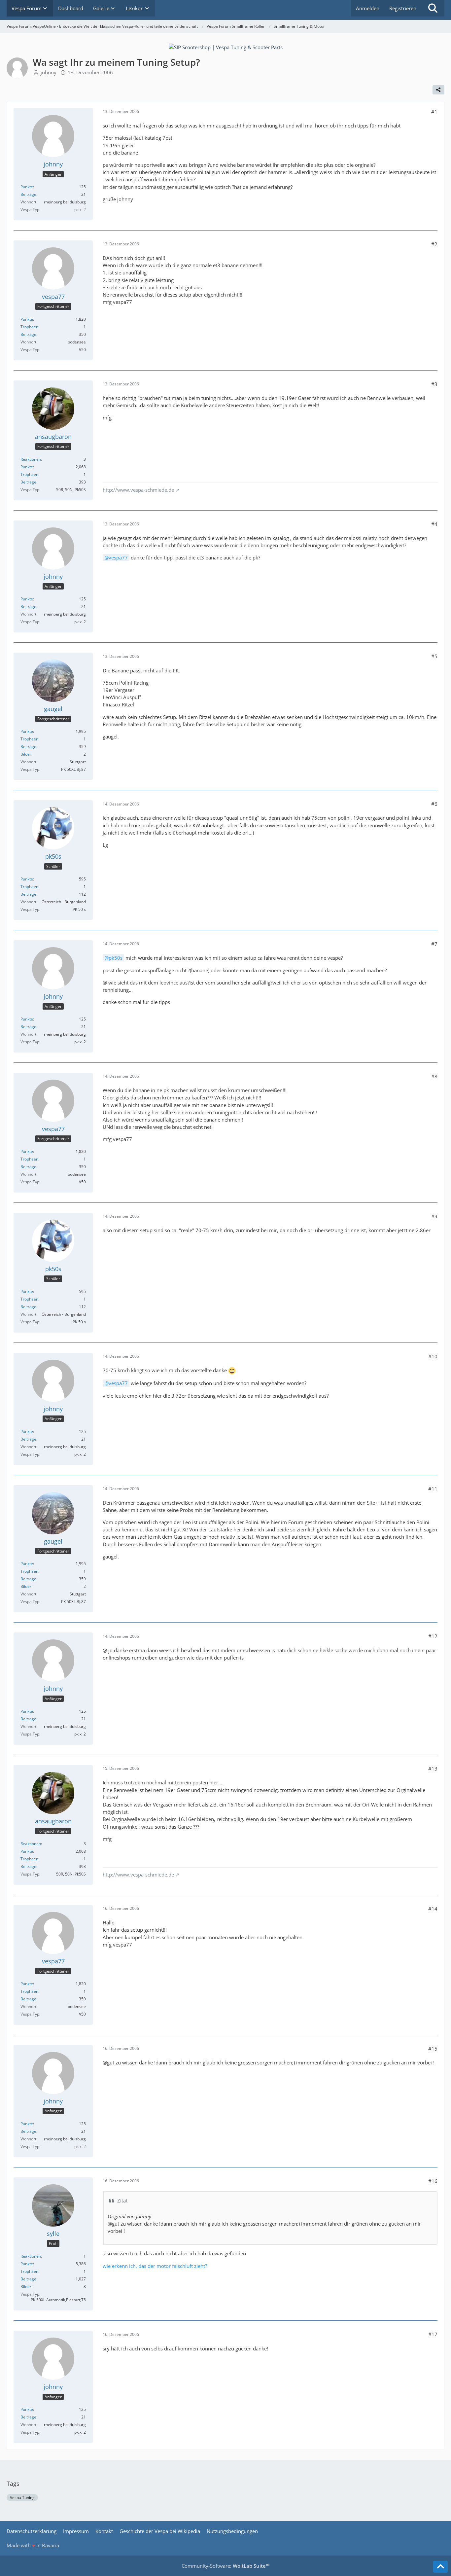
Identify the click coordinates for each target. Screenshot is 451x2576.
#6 (434, 804)
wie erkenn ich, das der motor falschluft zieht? (155, 2266)
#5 (434, 656)
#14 (433, 1909)
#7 (434, 944)
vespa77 (118, 557)
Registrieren (403, 8)
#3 (434, 384)
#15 (433, 2049)
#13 (433, 1769)
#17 (433, 2334)
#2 (434, 244)
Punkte (27, 187)
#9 (434, 1216)
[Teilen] (438, 90)
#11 (433, 1489)
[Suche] (433, 8)
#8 (434, 1076)
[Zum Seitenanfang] (440, 2567)
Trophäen (29, 327)
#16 (433, 2181)
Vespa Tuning (22, 2498)
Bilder (26, 754)
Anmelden (368, 8)
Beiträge (28, 194)
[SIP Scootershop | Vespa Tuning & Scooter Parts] (226, 47)
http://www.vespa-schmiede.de (138, 490)
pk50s (116, 958)
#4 (434, 524)
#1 (434, 112)
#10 (433, 1356)
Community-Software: (225, 2566)
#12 (433, 1636)
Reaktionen (31, 459)
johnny (49, 72)
